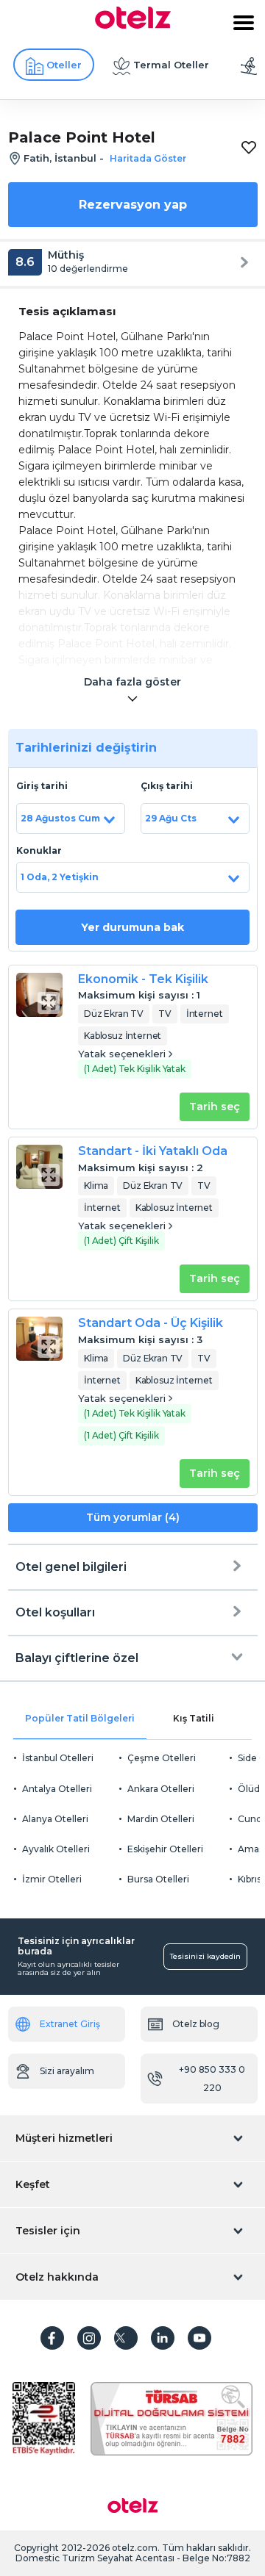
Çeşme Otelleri (162, 1758)
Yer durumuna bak (132, 927)
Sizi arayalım (67, 2071)
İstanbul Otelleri (58, 1758)
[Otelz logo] (133, 25)
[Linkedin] (163, 2338)
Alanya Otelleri (55, 1819)
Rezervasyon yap (133, 205)
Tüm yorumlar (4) (133, 1517)
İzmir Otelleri (52, 1879)
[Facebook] (52, 2338)
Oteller (64, 65)
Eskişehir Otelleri (165, 1849)
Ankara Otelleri (161, 1789)
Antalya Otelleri (57, 1789)
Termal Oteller (171, 65)
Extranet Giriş (70, 2024)
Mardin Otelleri (161, 1819)
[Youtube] (199, 2338)
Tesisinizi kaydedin (205, 1956)
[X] (126, 2338)
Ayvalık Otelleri (56, 1849)
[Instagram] (89, 2338)
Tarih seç (215, 1107)
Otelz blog (196, 2024)
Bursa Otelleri (158, 1879)
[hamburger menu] (244, 23)
